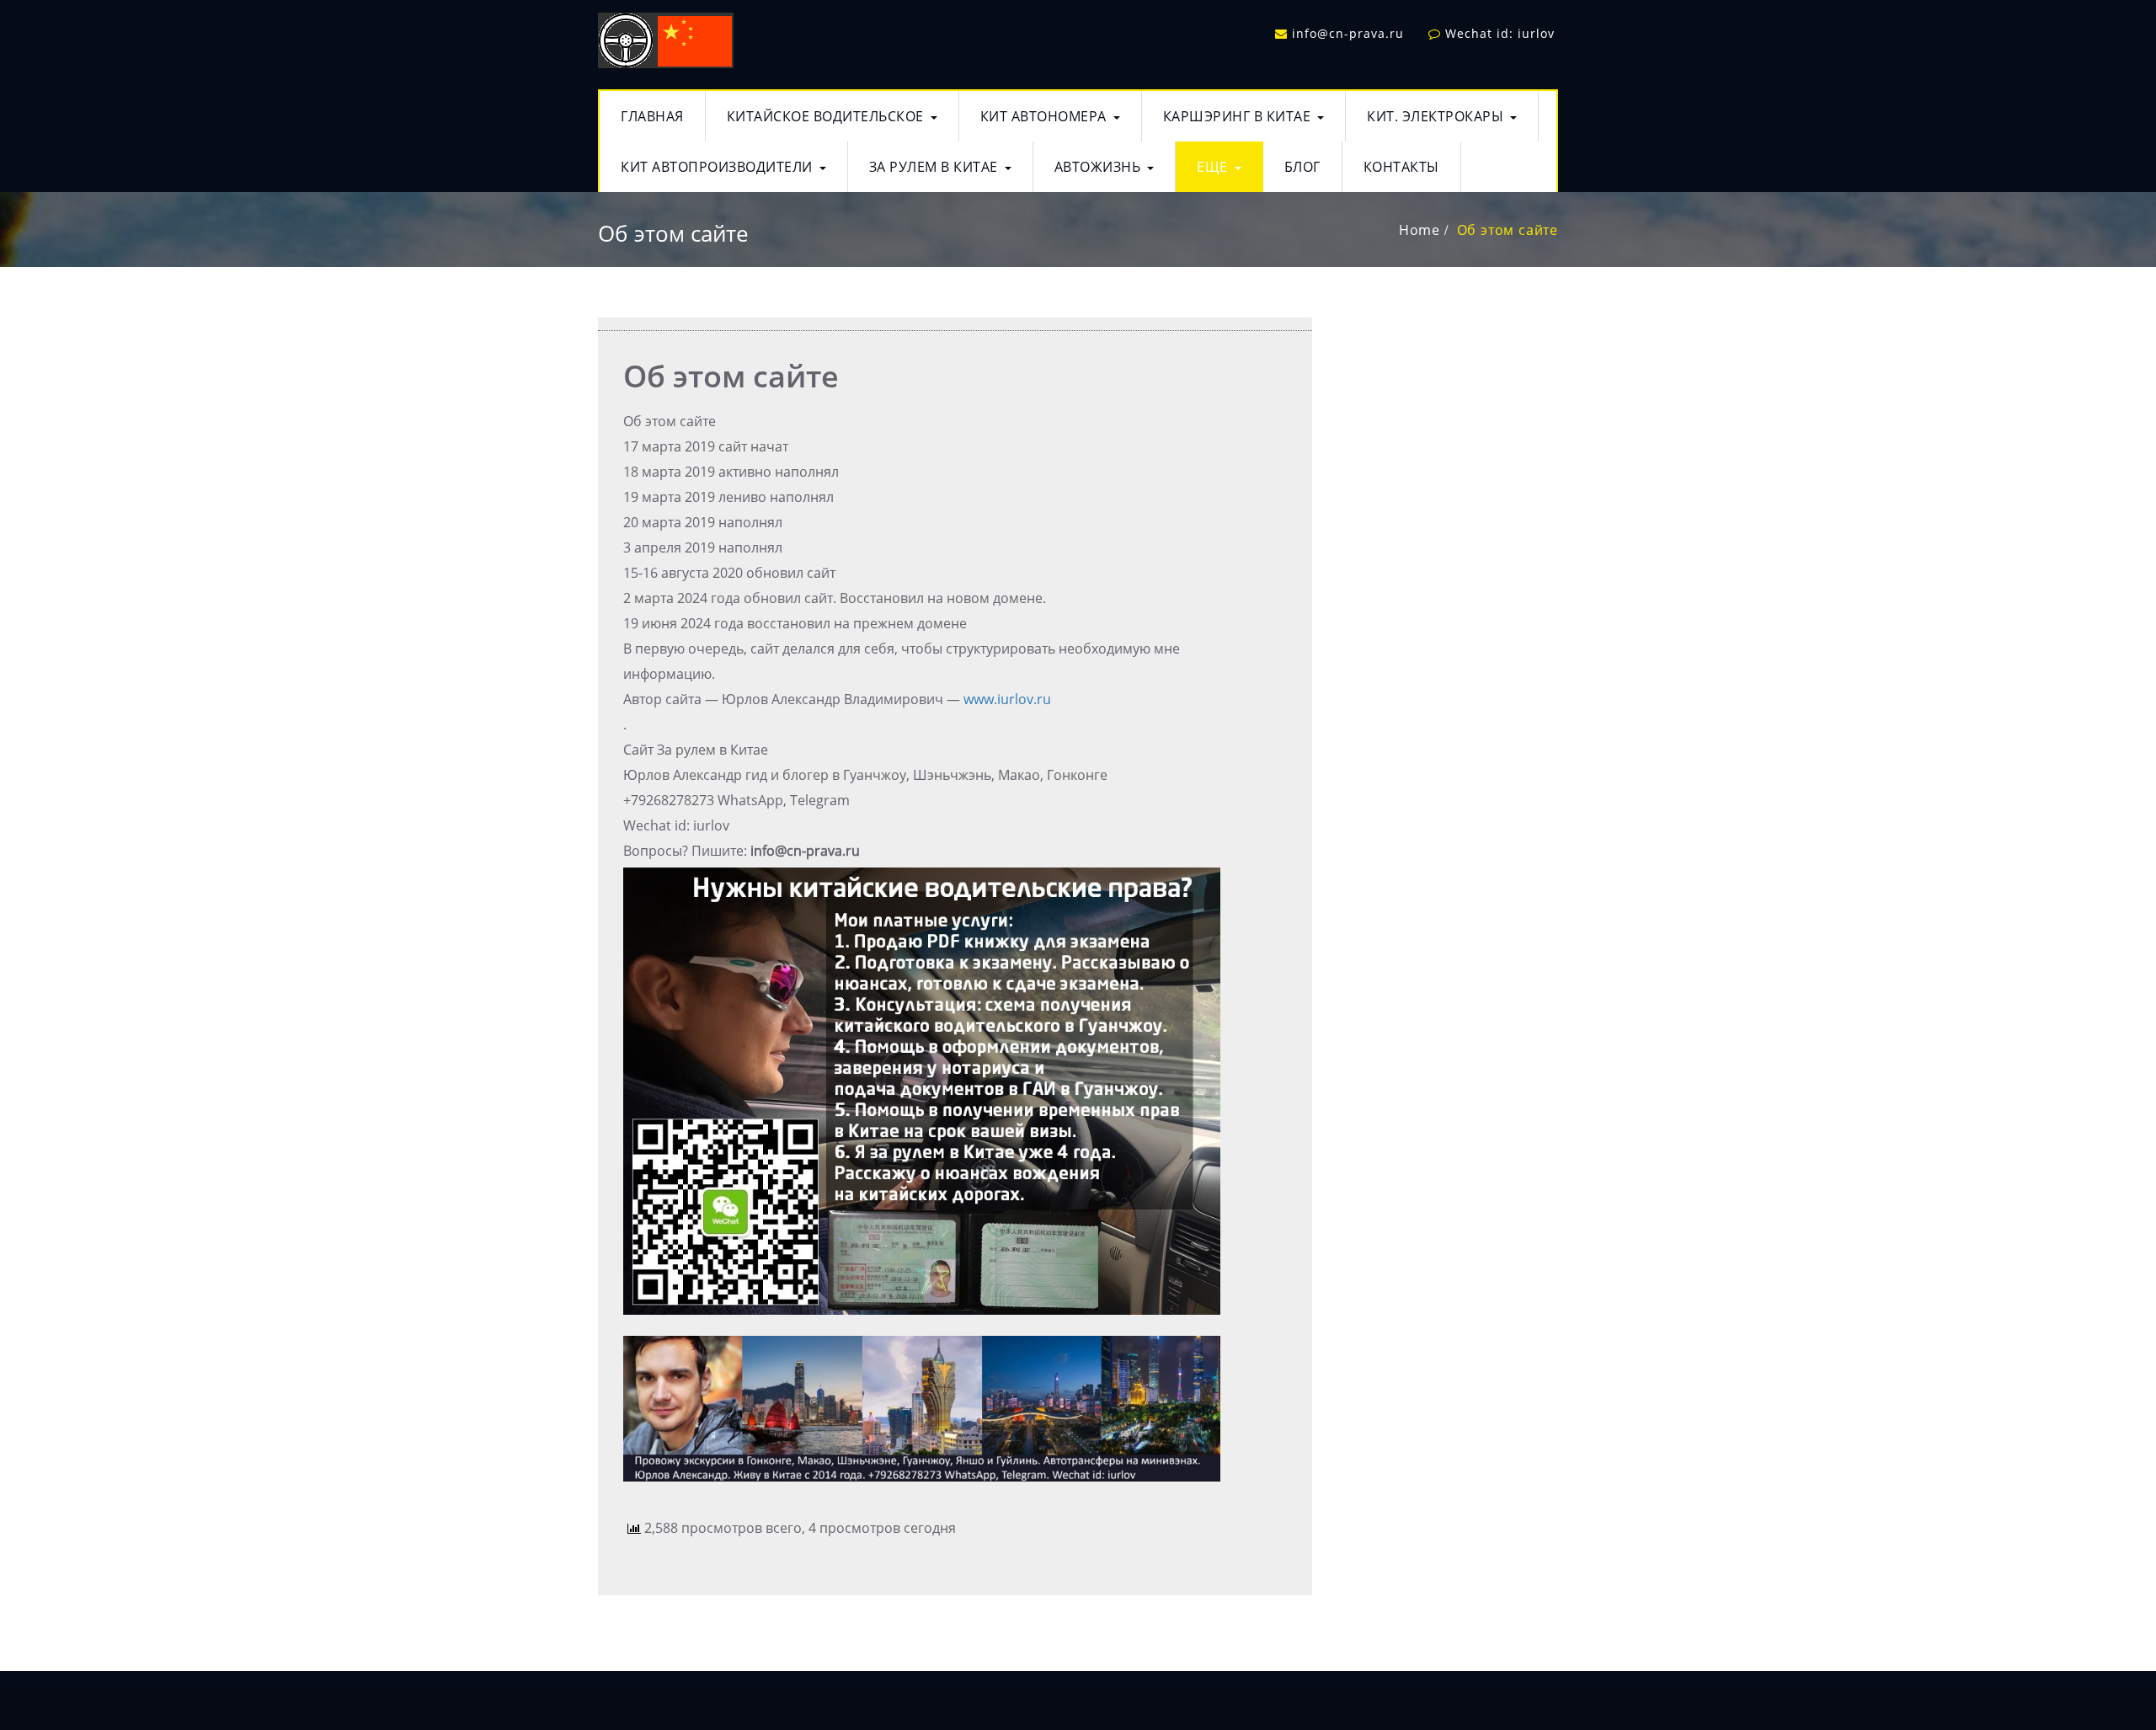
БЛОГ (1302, 167)
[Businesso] (666, 37)
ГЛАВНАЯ (652, 116)
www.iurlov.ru (1007, 699)
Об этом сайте (1508, 230)
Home (1420, 230)
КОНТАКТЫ (1401, 167)
